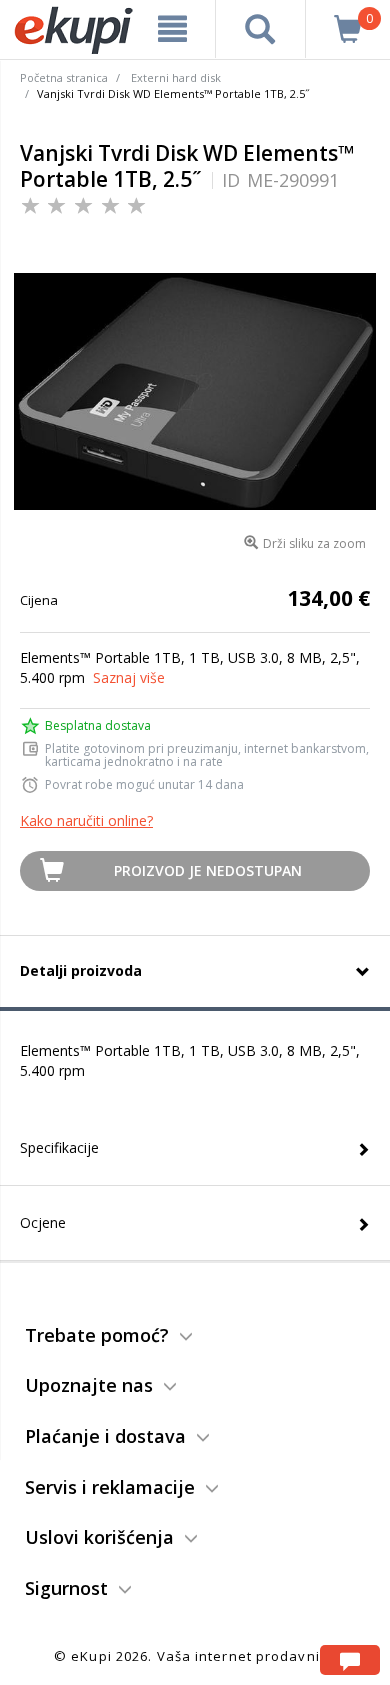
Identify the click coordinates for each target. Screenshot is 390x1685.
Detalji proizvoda (81, 970)
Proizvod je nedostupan (208, 870)
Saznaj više (129, 677)
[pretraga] (261, 29)
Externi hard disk (176, 77)
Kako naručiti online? (86, 820)
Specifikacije (59, 1147)
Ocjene (43, 1222)
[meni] (172, 29)
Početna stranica (64, 77)
